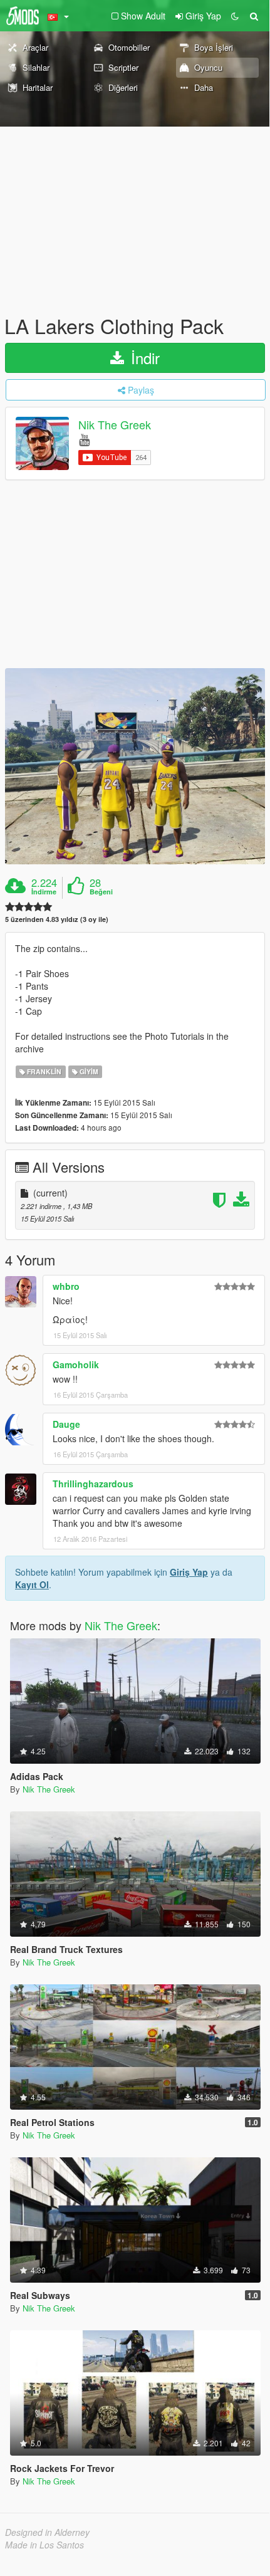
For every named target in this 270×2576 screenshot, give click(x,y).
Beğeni (101, 892)
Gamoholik (76, 1364)
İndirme (44, 892)
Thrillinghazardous (93, 1484)
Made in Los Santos (44, 2545)
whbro (66, 1286)
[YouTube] (84, 439)
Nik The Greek (115, 425)
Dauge (66, 1424)
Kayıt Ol (32, 1584)
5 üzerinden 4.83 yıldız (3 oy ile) (57, 919)
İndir (143, 358)
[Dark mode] (235, 16)
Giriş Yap (189, 1572)
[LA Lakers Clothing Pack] (135, 766)
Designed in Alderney (47, 2532)
